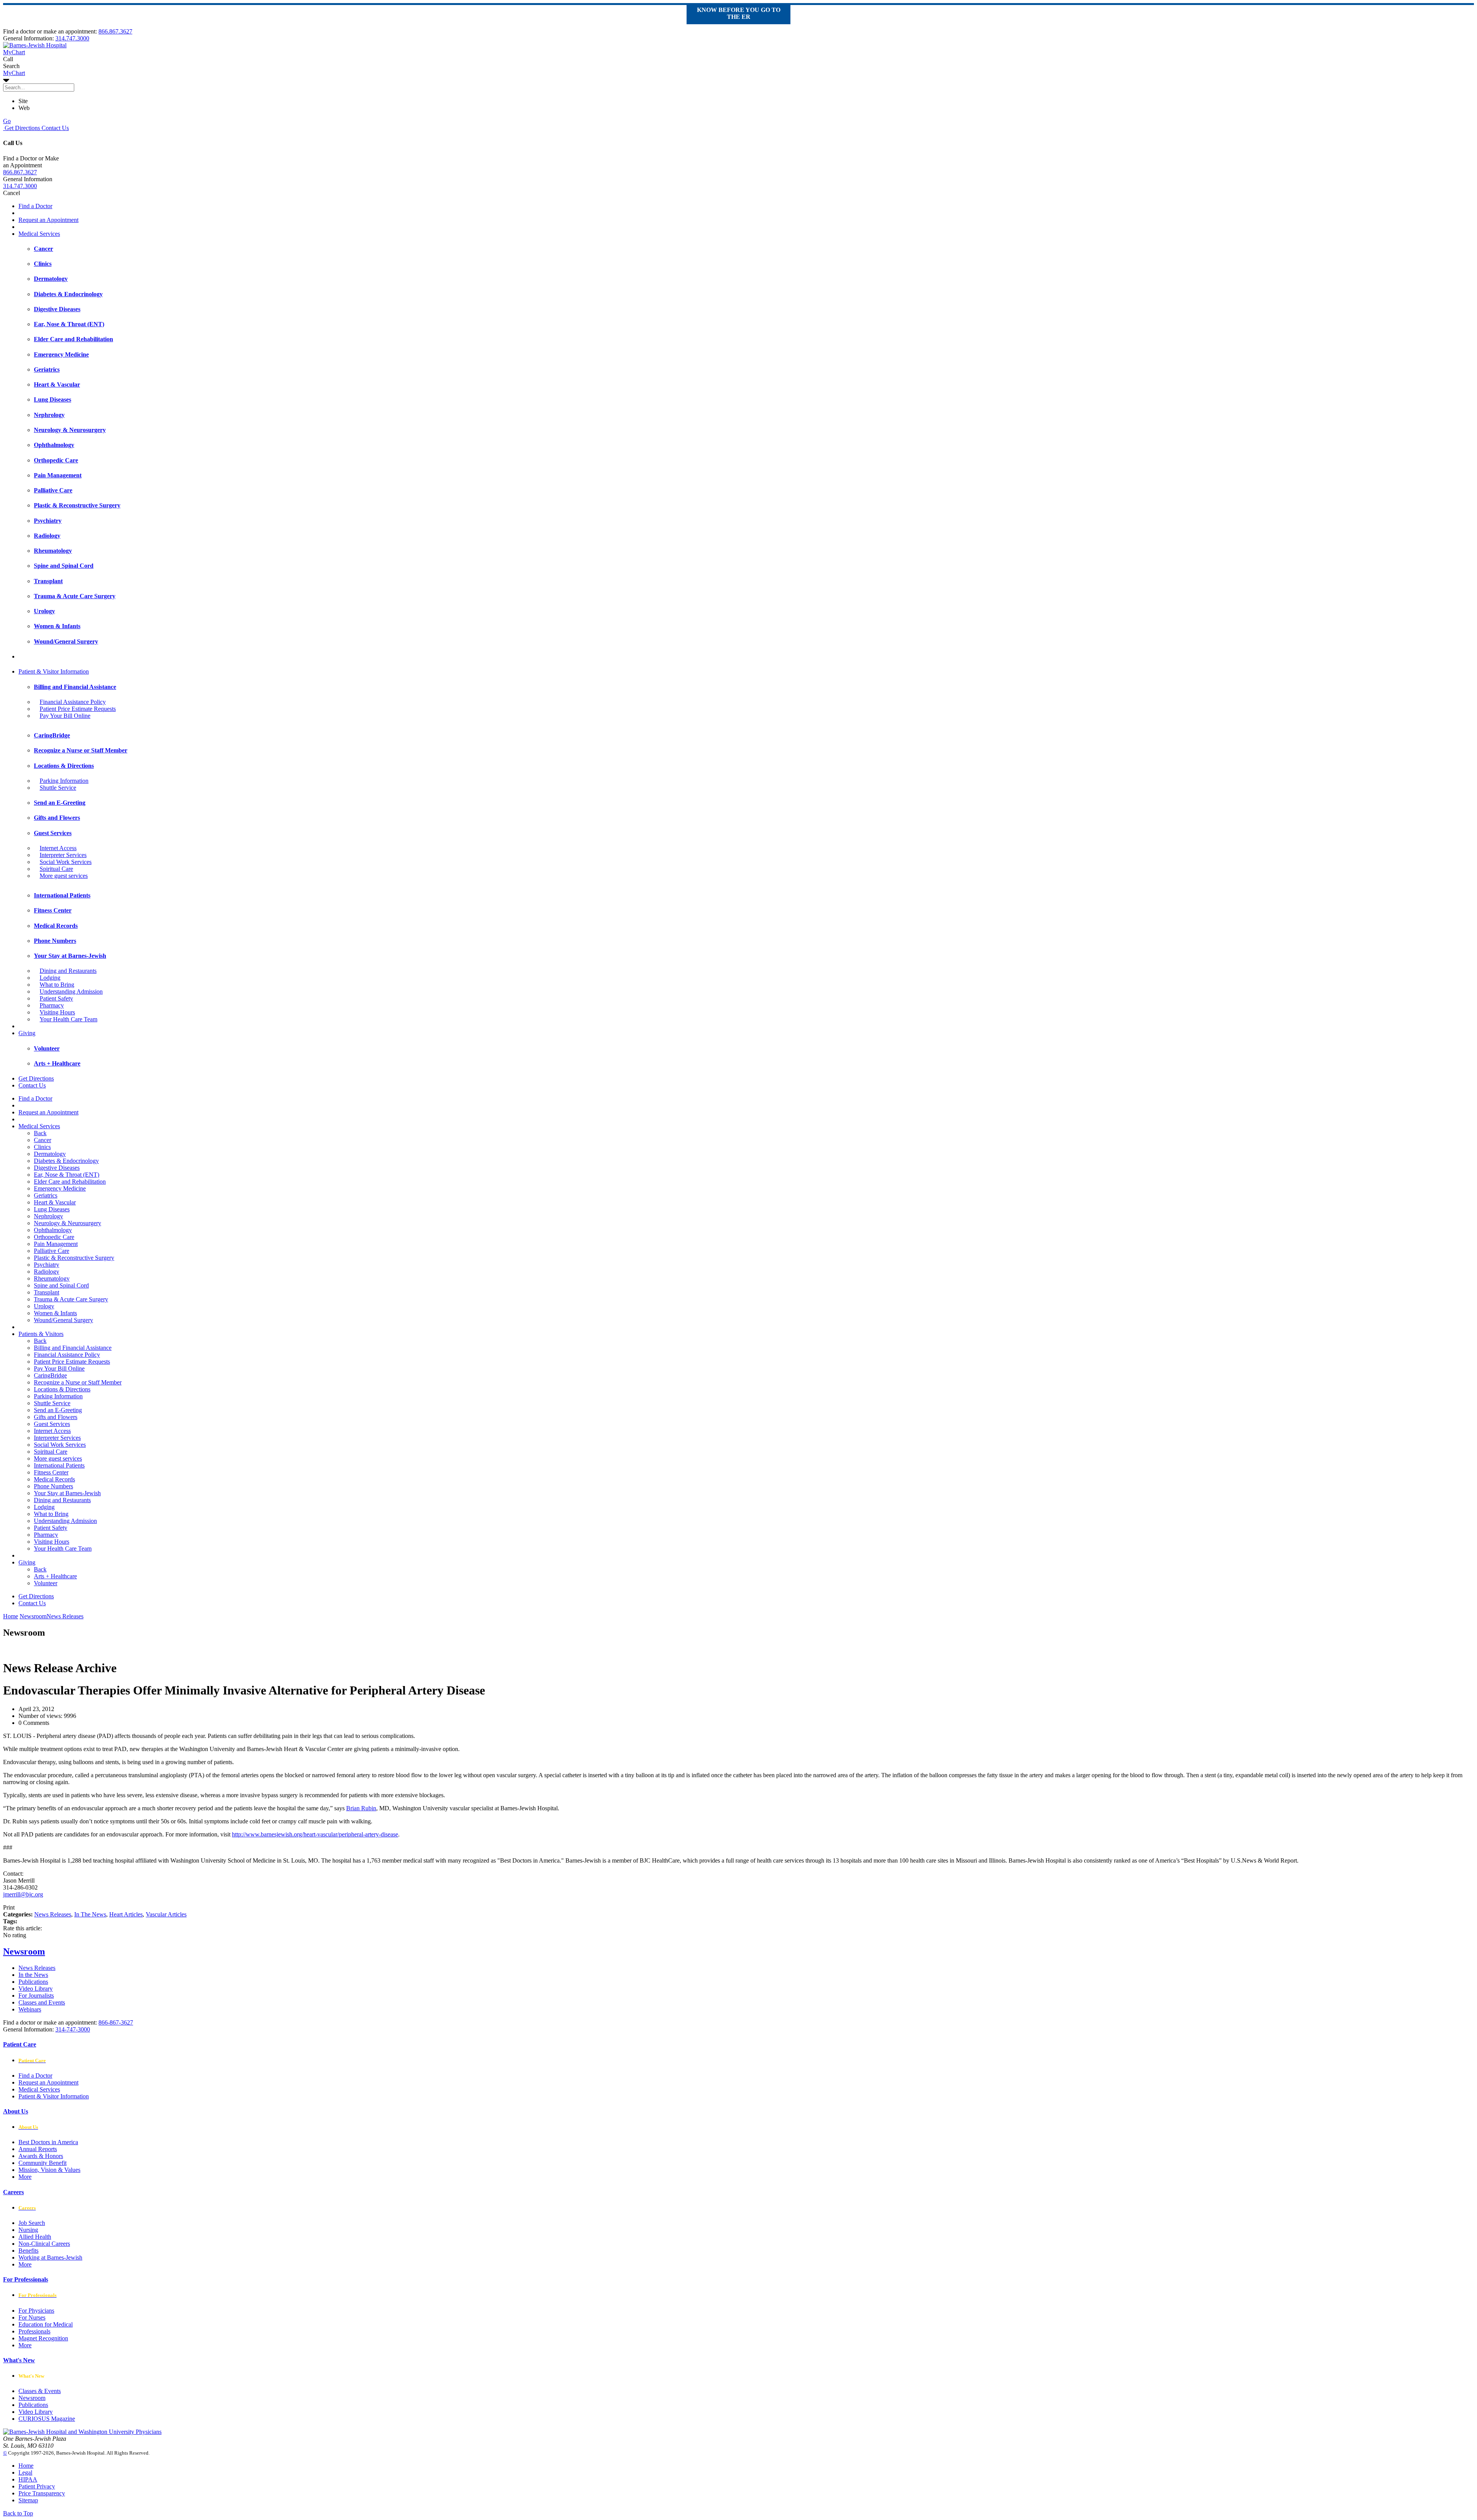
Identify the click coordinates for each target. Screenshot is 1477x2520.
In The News (90, 1914)
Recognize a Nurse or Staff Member (78, 1382)
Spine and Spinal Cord (61, 1285)
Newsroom (24, 1951)
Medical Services (39, 234)
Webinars (30, 2009)
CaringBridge (50, 1375)
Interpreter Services (63, 855)
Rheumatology (52, 1278)
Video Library (36, 1989)
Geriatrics (46, 1195)
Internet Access (58, 848)
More (25, 2177)
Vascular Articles (166, 1914)
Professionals (34, 2331)
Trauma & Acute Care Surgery (71, 1299)
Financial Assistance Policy (73, 702)
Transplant (47, 1292)
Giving (27, 1033)
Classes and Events (42, 2002)
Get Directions (22, 128)
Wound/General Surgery (63, 1320)
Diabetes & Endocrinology (66, 1161)
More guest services (64, 876)
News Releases (53, 1914)
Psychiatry (47, 1265)
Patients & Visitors (41, 1334)
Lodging (50, 978)
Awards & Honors (41, 2156)
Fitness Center (51, 1472)
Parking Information (64, 781)
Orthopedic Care (54, 1237)
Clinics (42, 1147)
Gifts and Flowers (56, 1417)
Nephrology (48, 1216)
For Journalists (36, 1995)
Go (7, 121)
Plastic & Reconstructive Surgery (74, 1258)
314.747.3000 (72, 38)
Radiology (47, 1272)
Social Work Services (66, 862)
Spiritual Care (56, 869)
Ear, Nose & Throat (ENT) (67, 1175)
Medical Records (54, 1479)
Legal (25, 2472)
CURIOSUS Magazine (47, 2419)
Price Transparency (42, 2493)
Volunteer (46, 1583)
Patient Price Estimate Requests (78, 709)
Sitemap (28, 2500)
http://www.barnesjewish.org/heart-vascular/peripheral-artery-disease (315, 1834)
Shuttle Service (58, 788)
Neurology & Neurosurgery (68, 1223)
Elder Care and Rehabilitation (70, 1182)
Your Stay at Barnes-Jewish (67, 1493)
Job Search (32, 2223)
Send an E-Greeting (58, 1410)
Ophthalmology (53, 1230)
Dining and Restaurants (68, 971)
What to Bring (57, 985)
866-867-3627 (116, 2022)
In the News (33, 1975)
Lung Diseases (52, 1209)
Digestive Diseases (57, 1168)
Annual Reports (38, 2149)
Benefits (28, 2251)
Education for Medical (46, 2324)
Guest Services (52, 1424)
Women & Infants (55, 1313)
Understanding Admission (71, 991)
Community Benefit (43, 2163)
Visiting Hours (57, 1012)
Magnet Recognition (43, 2338)
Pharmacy (52, 1005)
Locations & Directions (62, 1389)
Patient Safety (56, 998)
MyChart (14, 73)
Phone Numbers (53, 1486)
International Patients (59, 1465)
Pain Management (56, 1244)
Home (11, 1616)
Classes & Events (40, 2391)
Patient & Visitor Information (54, 671)
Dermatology (50, 1154)
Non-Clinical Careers (44, 2244)
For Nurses (32, 2317)
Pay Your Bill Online (65, 716)
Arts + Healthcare (55, 1576)
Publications (33, 1982)
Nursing (28, 2230)
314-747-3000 (73, 2029)
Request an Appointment (48, 220)
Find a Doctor (35, 206)
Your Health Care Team (68, 1019)
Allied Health (35, 2237)
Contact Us (54, 128)
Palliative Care (52, 1251)
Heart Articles (126, 1914)
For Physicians (36, 2311)
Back (40, 1133)
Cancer (43, 1140)
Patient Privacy (37, 2486)
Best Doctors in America (48, 2142)
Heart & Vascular (55, 1202)
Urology (44, 1306)
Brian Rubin (361, 1808)
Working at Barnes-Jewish (50, 2257)
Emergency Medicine (60, 1188)
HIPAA (28, 2479)
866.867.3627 (115, 31)
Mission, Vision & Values (49, 2170)
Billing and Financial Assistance (73, 1348)
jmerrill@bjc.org (23, 1894)
